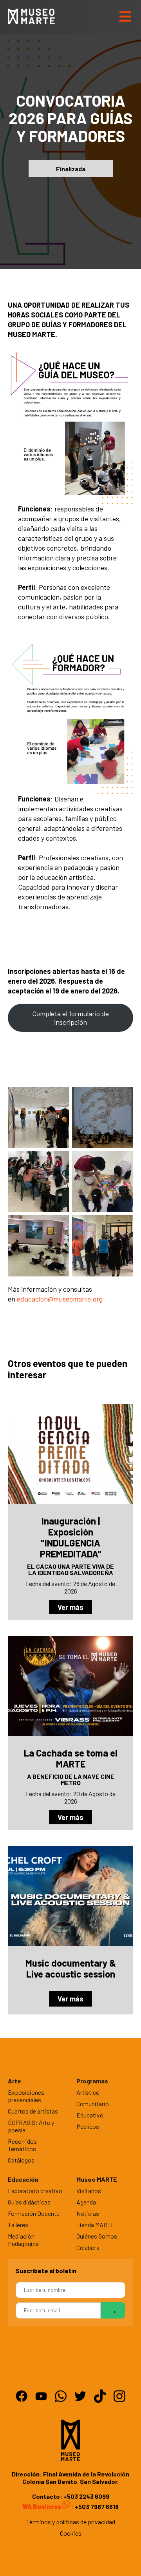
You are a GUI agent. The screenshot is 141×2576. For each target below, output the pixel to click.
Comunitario (93, 2104)
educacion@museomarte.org (60, 1299)
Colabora (88, 2247)
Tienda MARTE (96, 2225)
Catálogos (21, 2160)
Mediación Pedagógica (23, 2240)
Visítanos (89, 2191)
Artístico (88, 2092)
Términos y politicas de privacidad (71, 2522)
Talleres (18, 2225)
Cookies (71, 2533)
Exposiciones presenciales (26, 2096)
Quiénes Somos (97, 2236)
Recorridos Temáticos (22, 2145)
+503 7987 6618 (96, 2506)
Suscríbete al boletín (46, 2271)
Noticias (88, 2213)
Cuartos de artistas (33, 2111)
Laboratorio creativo (35, 2191)
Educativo (90, 2115)
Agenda (86, 2202)
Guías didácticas (29, 2202)
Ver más (70, 1607)
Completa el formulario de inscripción (70, 1018)
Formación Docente (34, 2213)
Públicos (88, 2126)
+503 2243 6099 (86, 2496)
